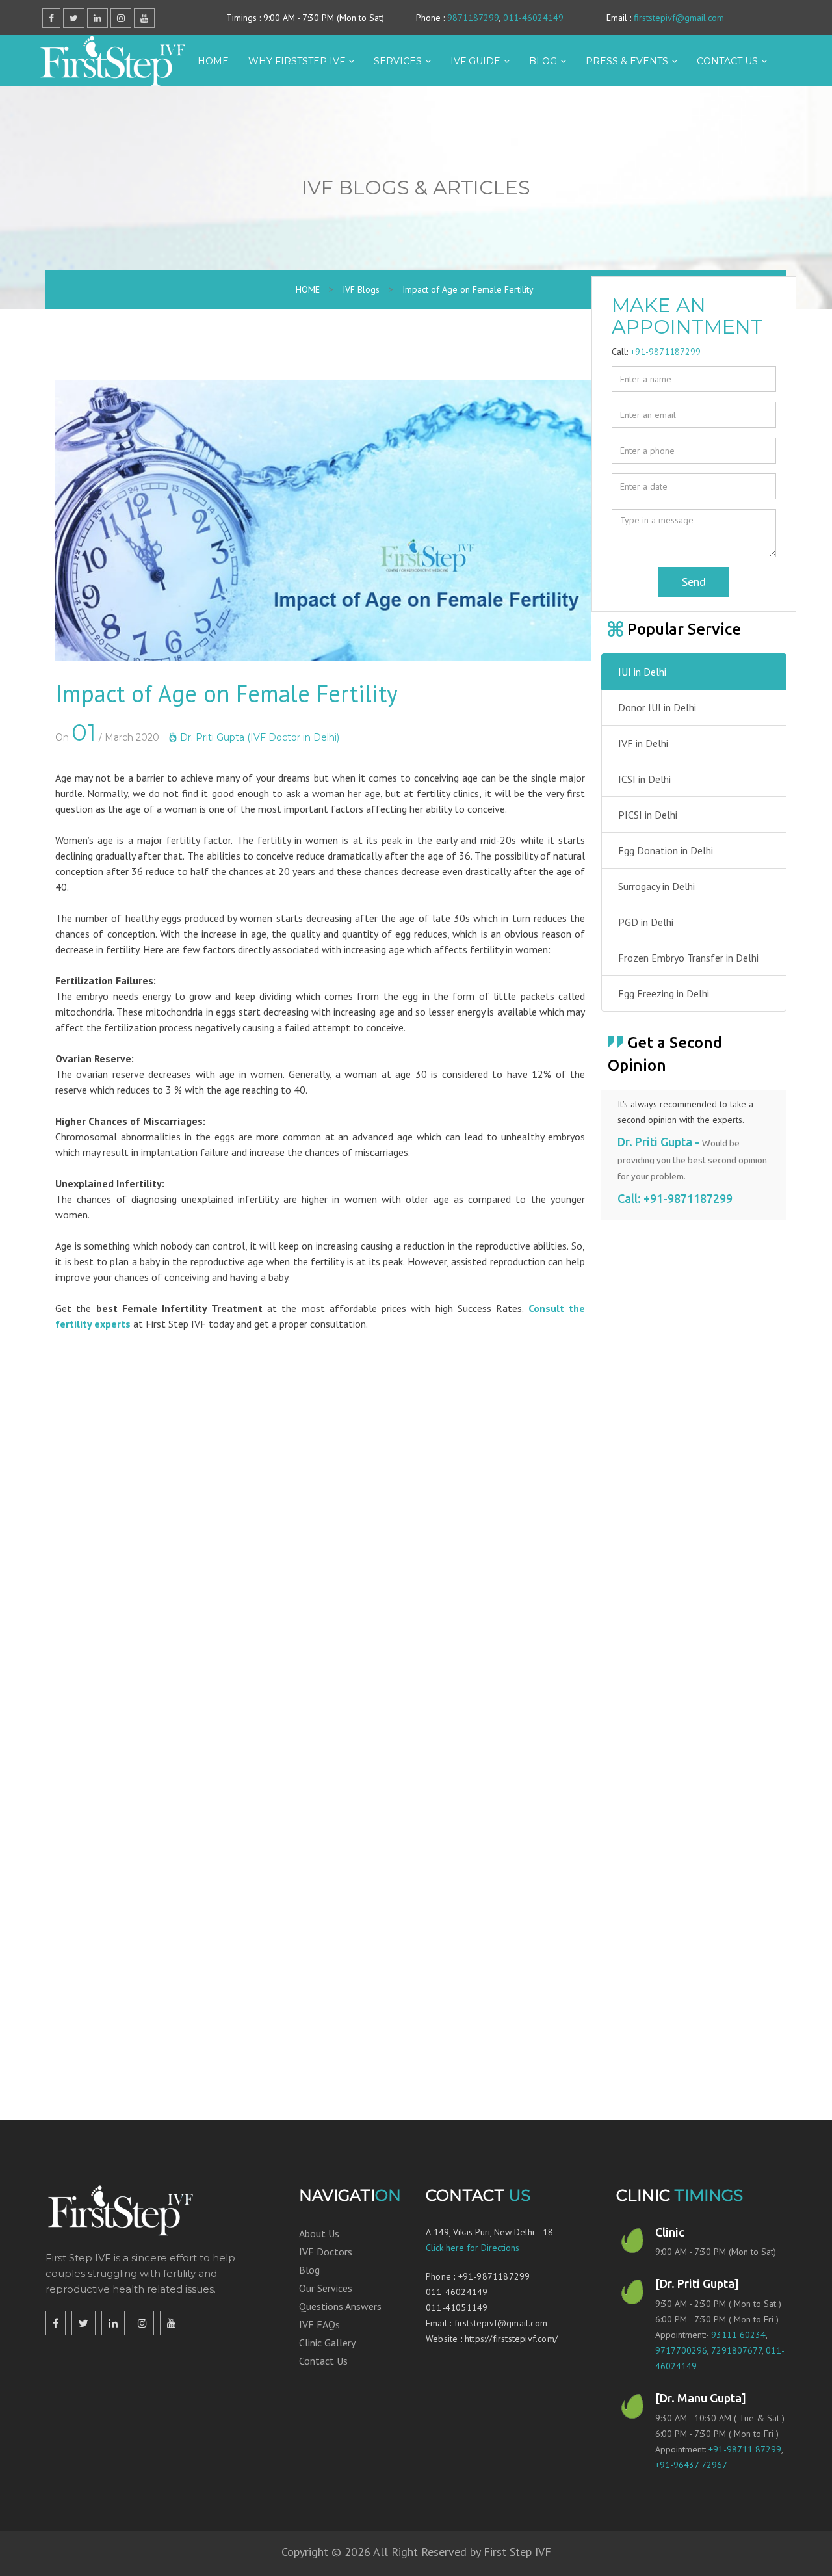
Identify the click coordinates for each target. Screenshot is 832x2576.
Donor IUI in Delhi (657, 707)
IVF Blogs (361, 289)
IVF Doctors (326, 2252)
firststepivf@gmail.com (679, 18)
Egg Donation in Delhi (666, 850)
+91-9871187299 (666, 352)
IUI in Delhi (642, 672)
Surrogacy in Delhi (656, 886)
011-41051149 (457, 2307)
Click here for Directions (473, 2248)
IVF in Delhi (643, 743)
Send (694, 582)
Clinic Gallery (327, 2343)
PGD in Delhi (646, 922)
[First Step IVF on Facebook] (56, 2323)
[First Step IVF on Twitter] (84, 2323)
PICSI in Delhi (648, 815)
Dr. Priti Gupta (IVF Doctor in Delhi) (258, 737)
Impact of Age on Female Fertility (468, 289)
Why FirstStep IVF (297, 61)
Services (398, 61)
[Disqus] (323, 1540)
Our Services (326, 2288)
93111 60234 (738, 2335)
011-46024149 (533, 18)
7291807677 (736, 2350)
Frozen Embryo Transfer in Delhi (688, 958)
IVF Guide (475, 61)
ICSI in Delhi (644, 779)
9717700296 (681, 2350)
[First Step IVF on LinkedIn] (113, 2323)
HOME (308, 289)
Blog (543, 61)
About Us (319, 2233)
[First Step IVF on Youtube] (172, 2323)
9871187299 (473, 18)
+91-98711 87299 (745, 2449)
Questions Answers (340, 2306)
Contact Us (323, 2361)
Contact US (727, 61)
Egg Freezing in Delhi (664, 993)
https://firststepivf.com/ (511, 2339)
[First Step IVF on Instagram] (142, 2323)
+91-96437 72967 (691, 2465)
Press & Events (627, 61)
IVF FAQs (319, 2324)
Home (213, 61)
